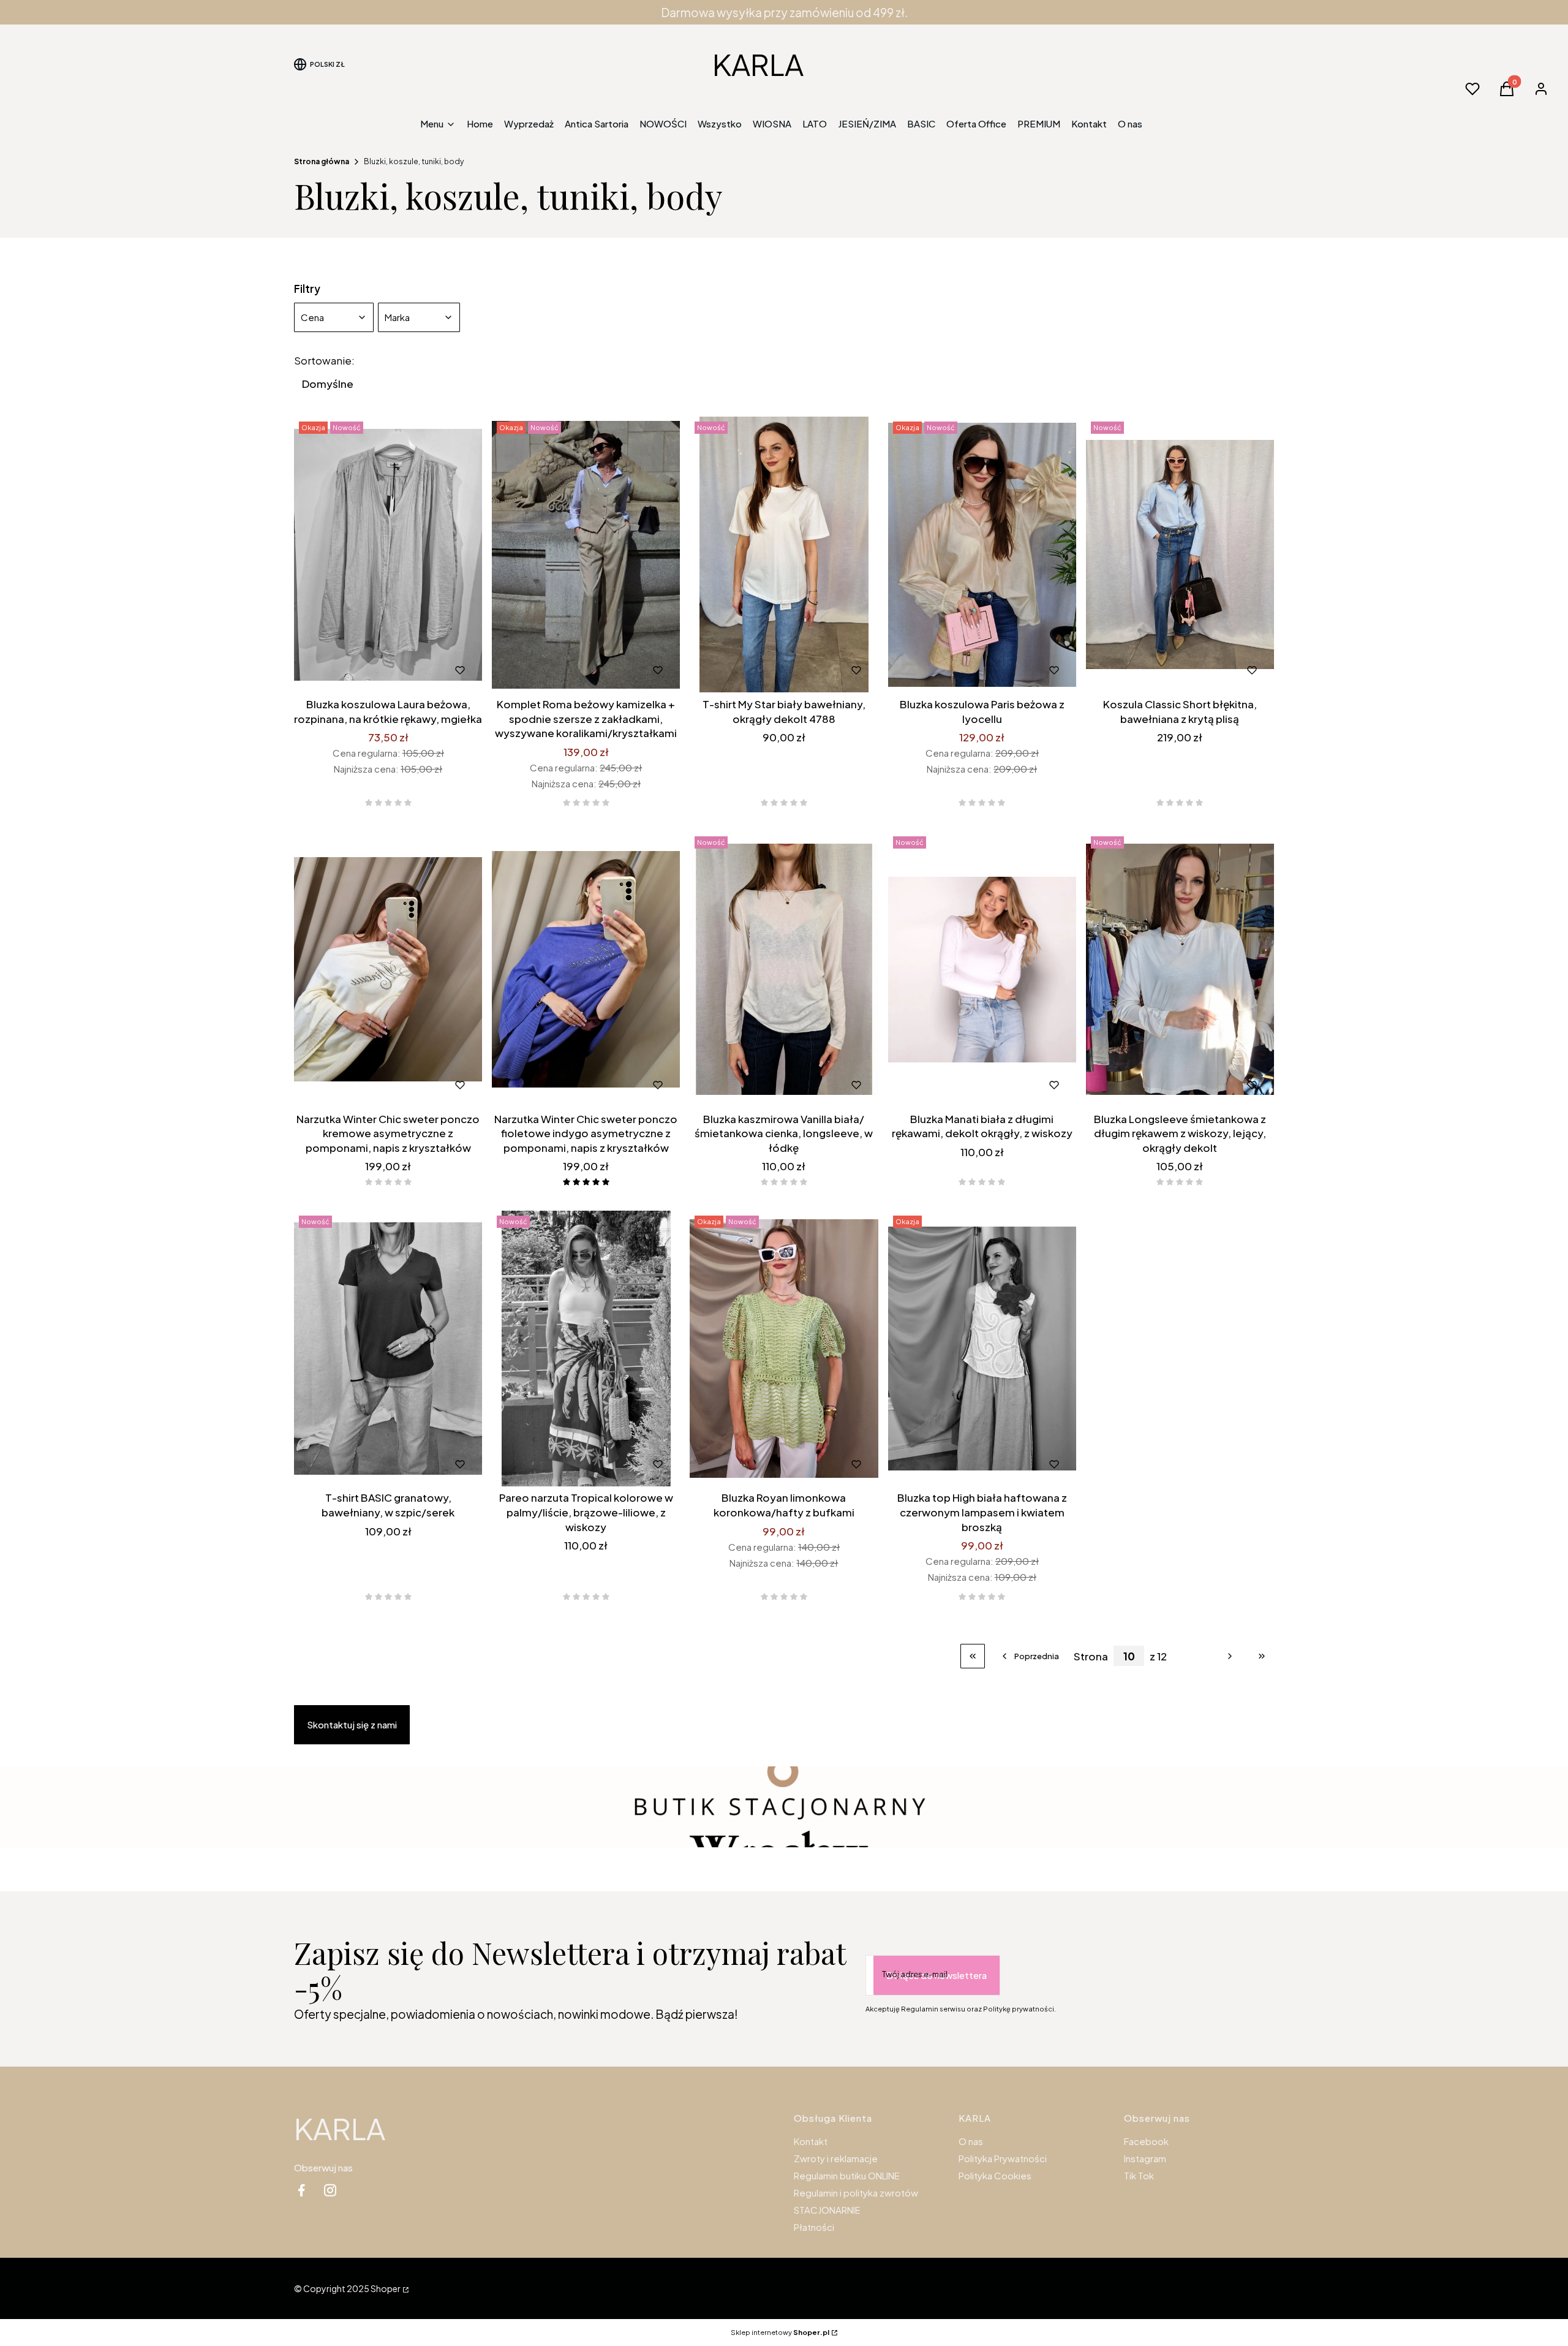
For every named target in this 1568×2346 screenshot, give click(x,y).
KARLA (758, 64)
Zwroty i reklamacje (836, 2158)
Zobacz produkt (334, 670)
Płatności (814, 2227)
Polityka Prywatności (1003, 2158)
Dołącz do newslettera (937, 1975)
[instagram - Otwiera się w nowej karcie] (330, 2190)
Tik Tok (1139, 2175)
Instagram (1145, 2158)
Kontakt (811, 2141)
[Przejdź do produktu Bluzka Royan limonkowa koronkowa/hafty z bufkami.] (784, 1349)
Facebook (1146, 2141)
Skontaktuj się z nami (352, 1724)
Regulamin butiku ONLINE (847, 2175)
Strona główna (322, 161)
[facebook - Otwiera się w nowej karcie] (301, 2190)
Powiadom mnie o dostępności (406, 670)
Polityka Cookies (995, 2175)
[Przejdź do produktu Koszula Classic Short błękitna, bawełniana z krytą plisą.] (1180, 554)
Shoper (386, 2288)
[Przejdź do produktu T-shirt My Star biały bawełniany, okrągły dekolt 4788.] (784, 554)
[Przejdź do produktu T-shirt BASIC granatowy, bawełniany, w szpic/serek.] (388, 1349)
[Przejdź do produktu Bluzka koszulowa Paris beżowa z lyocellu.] (982, 554)
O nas (971, 2141)
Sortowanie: (324, 360)
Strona (1091, 1656)
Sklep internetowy (780, 2332)
